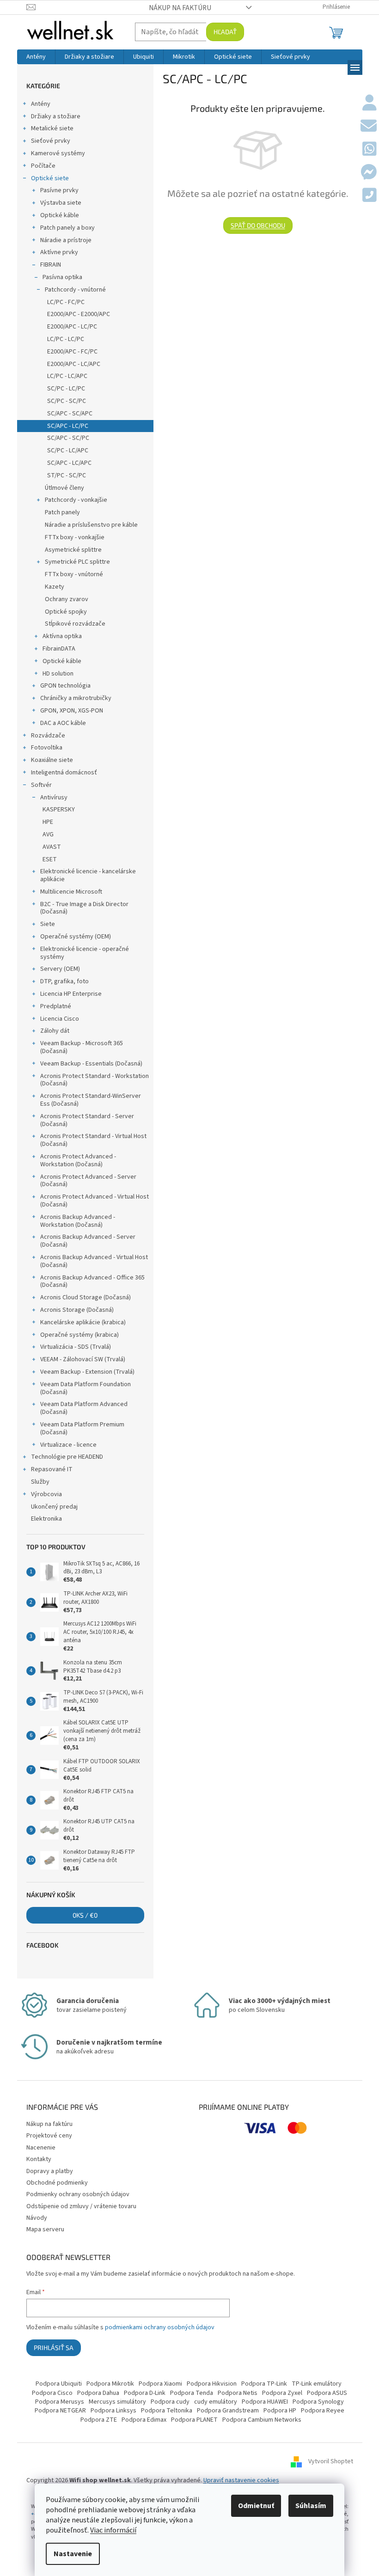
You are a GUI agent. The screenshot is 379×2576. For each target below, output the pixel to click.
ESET (50, 859)
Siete (48, 924)
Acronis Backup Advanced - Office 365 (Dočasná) (92, 1282)
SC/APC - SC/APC (70, 414)
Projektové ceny (49, 2136)
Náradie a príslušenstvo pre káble (91, 525)
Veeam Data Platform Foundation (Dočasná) (86, 1388)
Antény (41, 104)
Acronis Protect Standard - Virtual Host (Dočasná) (93, 1140)
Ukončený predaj (54, 1507)
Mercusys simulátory (117, 2402)
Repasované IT (52, 1469)
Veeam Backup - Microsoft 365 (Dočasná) (82, 1047)
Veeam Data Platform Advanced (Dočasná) (84, 1408)
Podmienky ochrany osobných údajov (78, 2194)
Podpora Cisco (52, 2393)
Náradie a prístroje (66, 240)
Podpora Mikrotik (110, 2384)
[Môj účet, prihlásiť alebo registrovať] (370, 104)
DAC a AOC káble (63, 723)
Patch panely (62, 512)
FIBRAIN (51, 265)
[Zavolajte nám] (370, 196)
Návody (37, 2218)
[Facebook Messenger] (369, 173)
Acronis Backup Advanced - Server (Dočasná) (88, 1241)
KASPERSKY (59, 810)
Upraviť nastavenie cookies (241, 2480)
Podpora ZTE (99, 2420)
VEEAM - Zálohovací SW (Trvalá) (83, 1359)
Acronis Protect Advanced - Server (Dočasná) (88, 1181)
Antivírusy (54, 798)
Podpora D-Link (145, 2393)
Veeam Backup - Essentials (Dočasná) (91, 1064)
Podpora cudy (170, 2402)
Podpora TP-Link (264, 2384)
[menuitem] (36, 57)
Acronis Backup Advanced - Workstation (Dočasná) (78, 1221)
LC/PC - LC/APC (67, 376)
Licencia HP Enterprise (71, 994)
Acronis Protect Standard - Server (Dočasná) (87, 1120)
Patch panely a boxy (67, 228)
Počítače (43, 166)
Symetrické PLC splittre (77, 562)
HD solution (58, 674)
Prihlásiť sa (54, 2348)
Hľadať (225, 32)
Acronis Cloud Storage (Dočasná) (86, 1297)
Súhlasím (311, 2506)
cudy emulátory (216, 2402)
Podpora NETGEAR (60, 2411)
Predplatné (56, 1006)
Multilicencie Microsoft (71, 892)
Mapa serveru (45, 2229)
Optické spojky (66, 612)
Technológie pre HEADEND (67, 1457)
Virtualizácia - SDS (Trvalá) (76, 1347)
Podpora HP (280, 2411)
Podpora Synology (318, 2402)
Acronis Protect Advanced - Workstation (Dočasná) (78, 1160)
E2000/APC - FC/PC (72, 352)
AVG (48, 834)
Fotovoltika (47, 748)
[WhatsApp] (370, 150)
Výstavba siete (61, 203)
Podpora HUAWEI (265, 2402)
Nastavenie (73, 2554)
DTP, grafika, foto (64, 981)
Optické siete (50, 178)
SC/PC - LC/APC (68, 451)
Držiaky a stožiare (56, 116)
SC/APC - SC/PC (68, 438)
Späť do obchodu (258, 225)
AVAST (52, 847)
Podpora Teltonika (167, 2411)
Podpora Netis (238, 2393)
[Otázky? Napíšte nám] (369, 127)
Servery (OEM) (60, 969)
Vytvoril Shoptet (331, 2461)
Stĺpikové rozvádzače (75, 624)
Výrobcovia (46, 1494)
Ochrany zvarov (67, 599)
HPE (48, 822)
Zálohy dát (55, 1031)
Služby (40, 1482)
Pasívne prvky (59, 190)
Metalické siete (52, 128)
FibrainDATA (59, 649)
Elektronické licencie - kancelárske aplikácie (88, 875)
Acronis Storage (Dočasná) (77, 1310)
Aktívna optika (62, 636)
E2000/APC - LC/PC (72, 327)
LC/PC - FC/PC (66, 302)
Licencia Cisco (60, 1019)
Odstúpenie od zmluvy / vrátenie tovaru (81, 2206)
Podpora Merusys (60, 2402)
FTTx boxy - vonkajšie (75, 537)
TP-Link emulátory (317, 2384)
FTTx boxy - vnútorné (74, 574)
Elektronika (46, 1519)
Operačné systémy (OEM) (76, 937)
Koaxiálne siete (52, 760)
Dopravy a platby (50, 2171)
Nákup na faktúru (180, 8)
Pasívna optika (62, 277)
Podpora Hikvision (212, 2384)
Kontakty (39, 2159)
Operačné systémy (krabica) (79, 1335)
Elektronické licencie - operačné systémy (85, 953)
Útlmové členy (64, 488)
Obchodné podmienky (57, 2183)
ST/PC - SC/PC (67, 475)
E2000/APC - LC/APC (74, 364)
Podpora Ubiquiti (59, 2384)
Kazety (55, 587)
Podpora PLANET (194, 2420)
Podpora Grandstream (228, 2411)
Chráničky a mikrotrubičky (76, 698)
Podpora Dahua (98, 2393)
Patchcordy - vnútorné (75, 290)
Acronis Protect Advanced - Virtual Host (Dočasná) (95, 1201)
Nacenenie (41, 2148)
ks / (85, 1915)
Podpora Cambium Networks (262, 2420)
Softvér (41, 785)
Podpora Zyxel (282, 2393)
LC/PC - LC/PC (66, 339)
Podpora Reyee (323, 2411)
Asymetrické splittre (73, 550)
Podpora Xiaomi (160, 2384)
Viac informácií (113, 2530)
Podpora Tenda (192, 2393)
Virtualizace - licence (68, 1445)
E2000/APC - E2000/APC (79, 314)
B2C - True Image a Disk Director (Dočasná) (84, 908)
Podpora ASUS (327, 2393)
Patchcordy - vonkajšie (76, 500)
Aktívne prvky (59, 252)
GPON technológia (65, 686)
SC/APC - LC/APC (69, 463)
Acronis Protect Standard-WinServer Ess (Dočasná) (91, 1100)
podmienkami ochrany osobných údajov (160, 2327)
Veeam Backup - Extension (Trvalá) (87, 1372)
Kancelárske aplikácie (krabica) (83, 1322)
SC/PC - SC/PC (67, 401)
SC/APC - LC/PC (68, 426)
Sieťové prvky (51, 141)
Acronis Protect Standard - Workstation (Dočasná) (95, 1080)
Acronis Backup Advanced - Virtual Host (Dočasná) (94, 1261)
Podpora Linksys (113, 2411)
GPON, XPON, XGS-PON (72, 711)
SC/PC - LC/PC (66, 389)
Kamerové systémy (58, 153)
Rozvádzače (48, 736)
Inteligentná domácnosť (64, 773)
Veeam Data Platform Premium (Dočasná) (82, 1428)
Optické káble (60, 215)
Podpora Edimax (144, 2420)
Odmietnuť (256, 2506)
